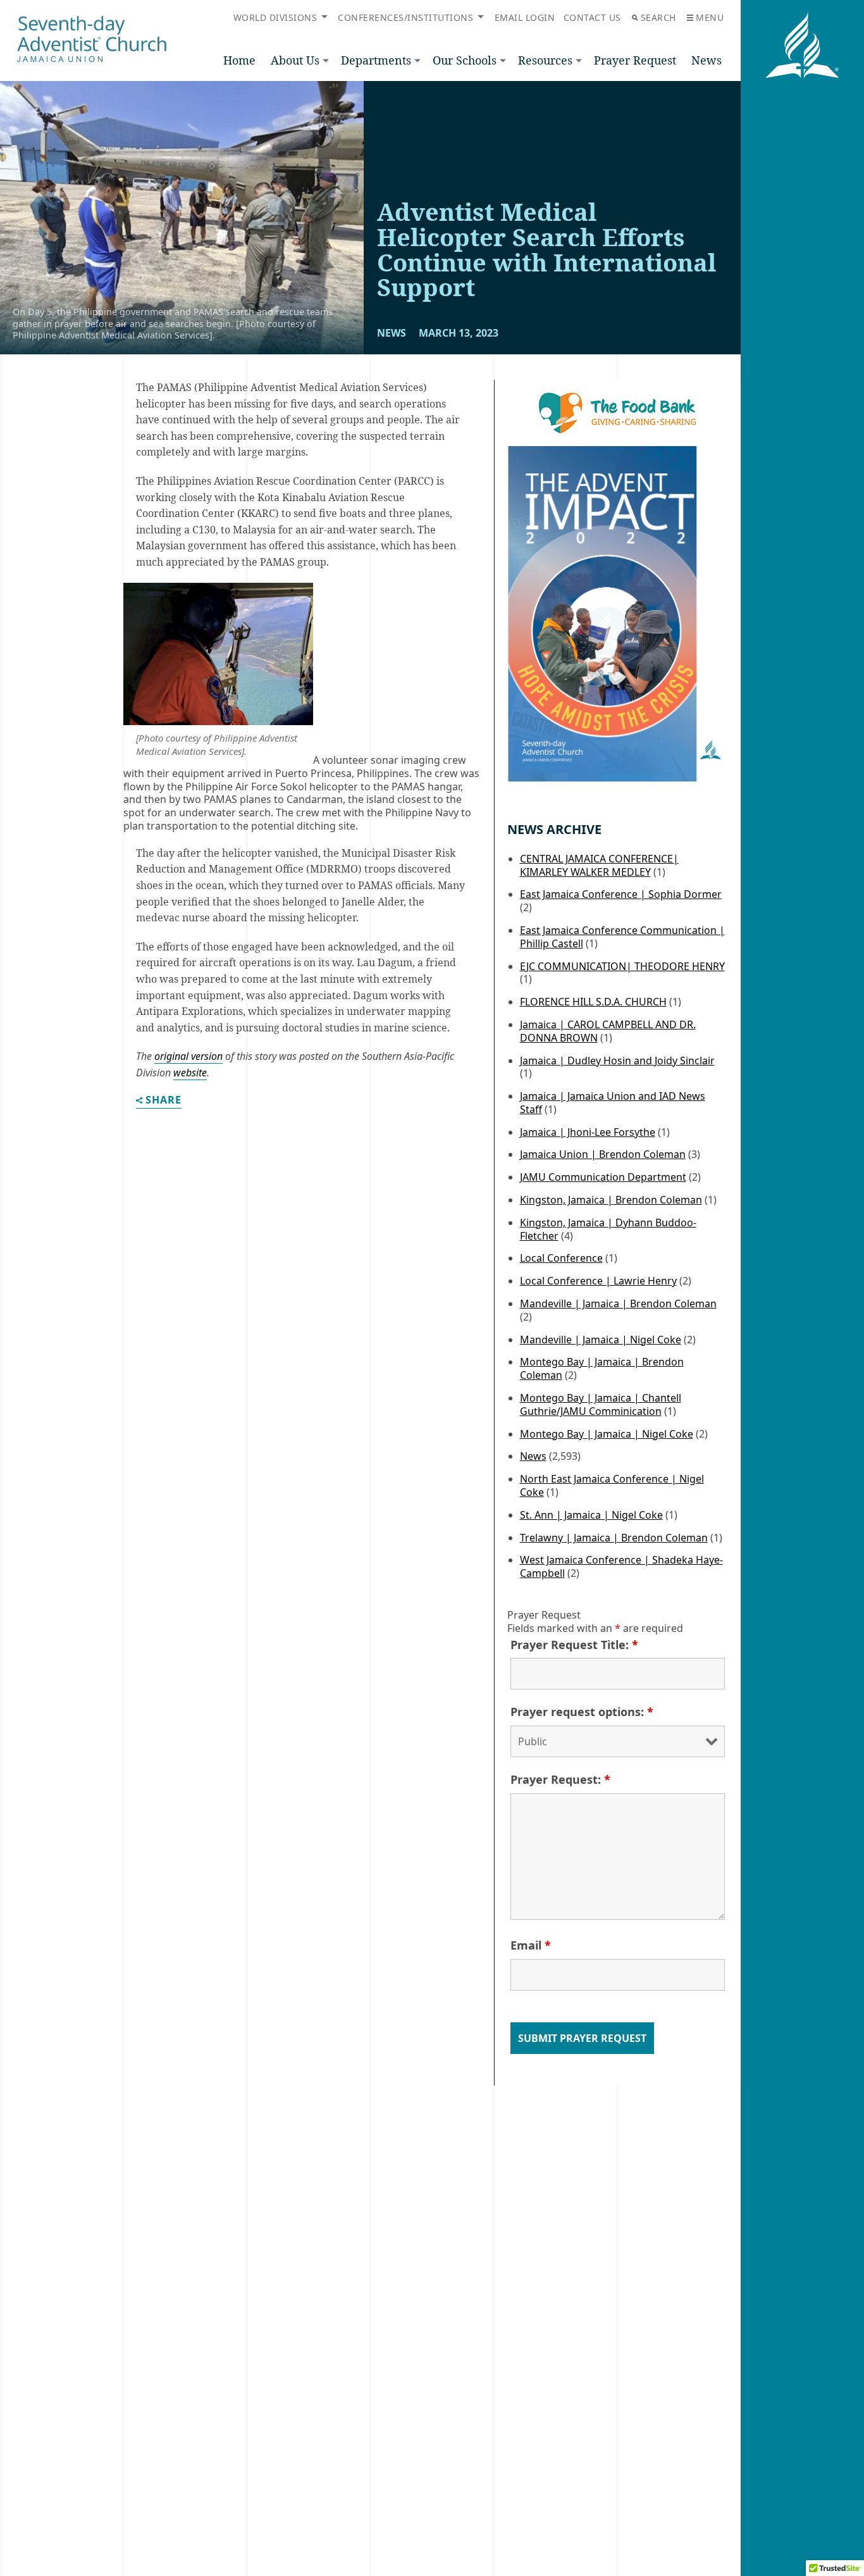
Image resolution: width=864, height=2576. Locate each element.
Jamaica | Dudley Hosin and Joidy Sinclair (617, 1061)
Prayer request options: (582, 1712)
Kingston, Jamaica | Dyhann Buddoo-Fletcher (608, 1229)
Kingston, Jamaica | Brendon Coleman (611, 1200)
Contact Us (592, 17)
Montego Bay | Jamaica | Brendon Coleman (602, 1368)
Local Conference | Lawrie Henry (598, 1281)
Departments (376, 60)
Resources (545, 60)
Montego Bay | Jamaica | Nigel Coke (607, 1434)
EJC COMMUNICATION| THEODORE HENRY (622, 966)
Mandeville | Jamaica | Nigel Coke (601, 1340)
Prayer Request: (560, 1779)
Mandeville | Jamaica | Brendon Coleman (618, 1304)
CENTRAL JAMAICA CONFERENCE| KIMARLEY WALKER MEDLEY (599, 865)
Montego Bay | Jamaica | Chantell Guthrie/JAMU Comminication (601, 1404)
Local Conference (561, 1258)
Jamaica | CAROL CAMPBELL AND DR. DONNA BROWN (608, 1031)
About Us (295, 60)
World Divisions (275, 17)
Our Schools (465, 60)
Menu (710, 17)
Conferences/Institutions (405, 17)
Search (658, 17)
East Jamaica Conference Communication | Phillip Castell (622, 937)
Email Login (525, 17)
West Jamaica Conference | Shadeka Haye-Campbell (621, 1566)
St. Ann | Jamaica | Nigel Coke (591, 1515)
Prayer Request (635, 60)
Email (531, 1945)
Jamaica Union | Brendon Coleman (603, 1154)
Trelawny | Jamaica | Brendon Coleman (614, 1538)
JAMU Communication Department (603, 1177)
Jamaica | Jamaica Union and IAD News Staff (613, 1103)
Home (239, 60)
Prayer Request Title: (574, 1645)
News (707, 60)
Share (164, 1101)
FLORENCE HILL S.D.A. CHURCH (593, 1002)
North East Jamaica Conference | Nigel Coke (612, 1485)
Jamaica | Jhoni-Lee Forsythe (588, 1132)
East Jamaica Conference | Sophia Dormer (621, 894)
